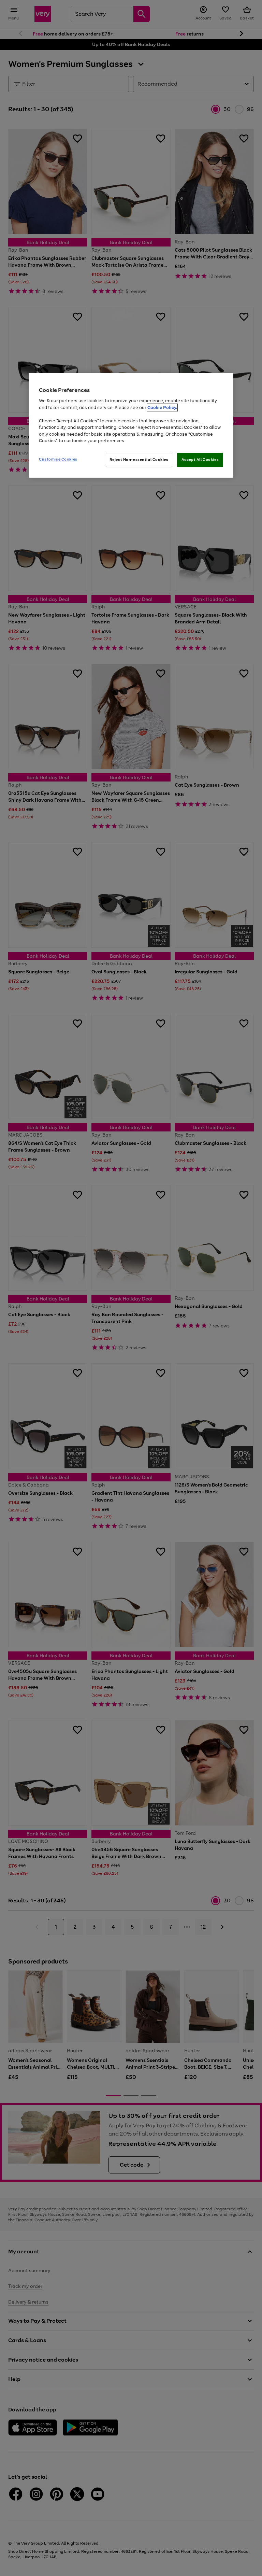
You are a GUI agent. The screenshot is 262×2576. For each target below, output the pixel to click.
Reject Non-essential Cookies (139, 460)
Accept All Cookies (200, 460)
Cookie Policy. (162, 407)
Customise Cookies (58, 459)
